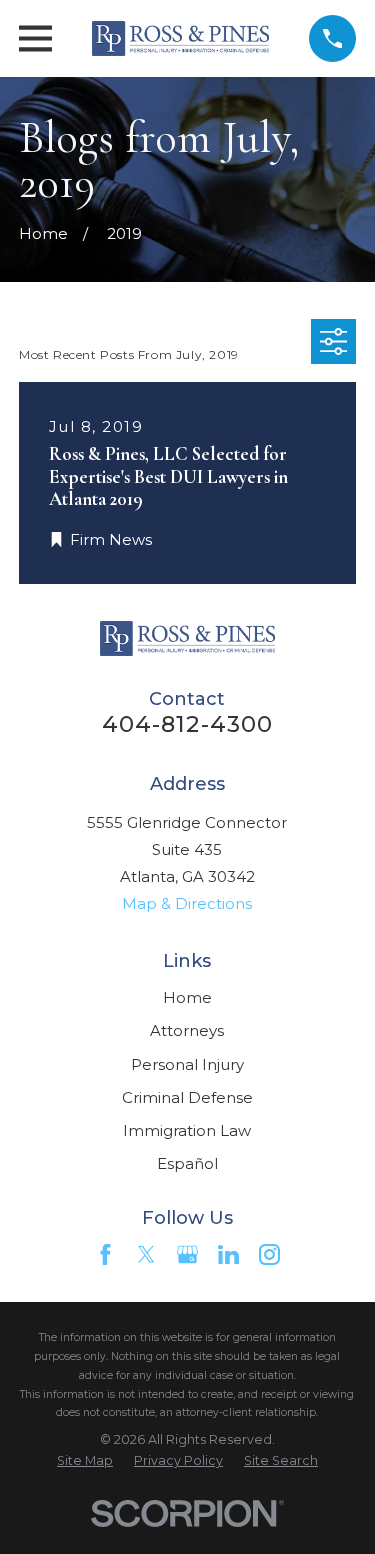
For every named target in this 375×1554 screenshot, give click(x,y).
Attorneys (187, 1030)
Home (187, 997)
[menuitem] (85, 1461)
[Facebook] (105, 1254)
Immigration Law (187, 1130)
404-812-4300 (188, 724)
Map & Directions (187, 903)
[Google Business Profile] (187, 1254)
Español (187, 1163)
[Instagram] (269, 1254)
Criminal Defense (187, 1097)
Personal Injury (187, 1064)
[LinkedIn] (228, 1254)
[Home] (180, 38)
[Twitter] (146, 1254)
